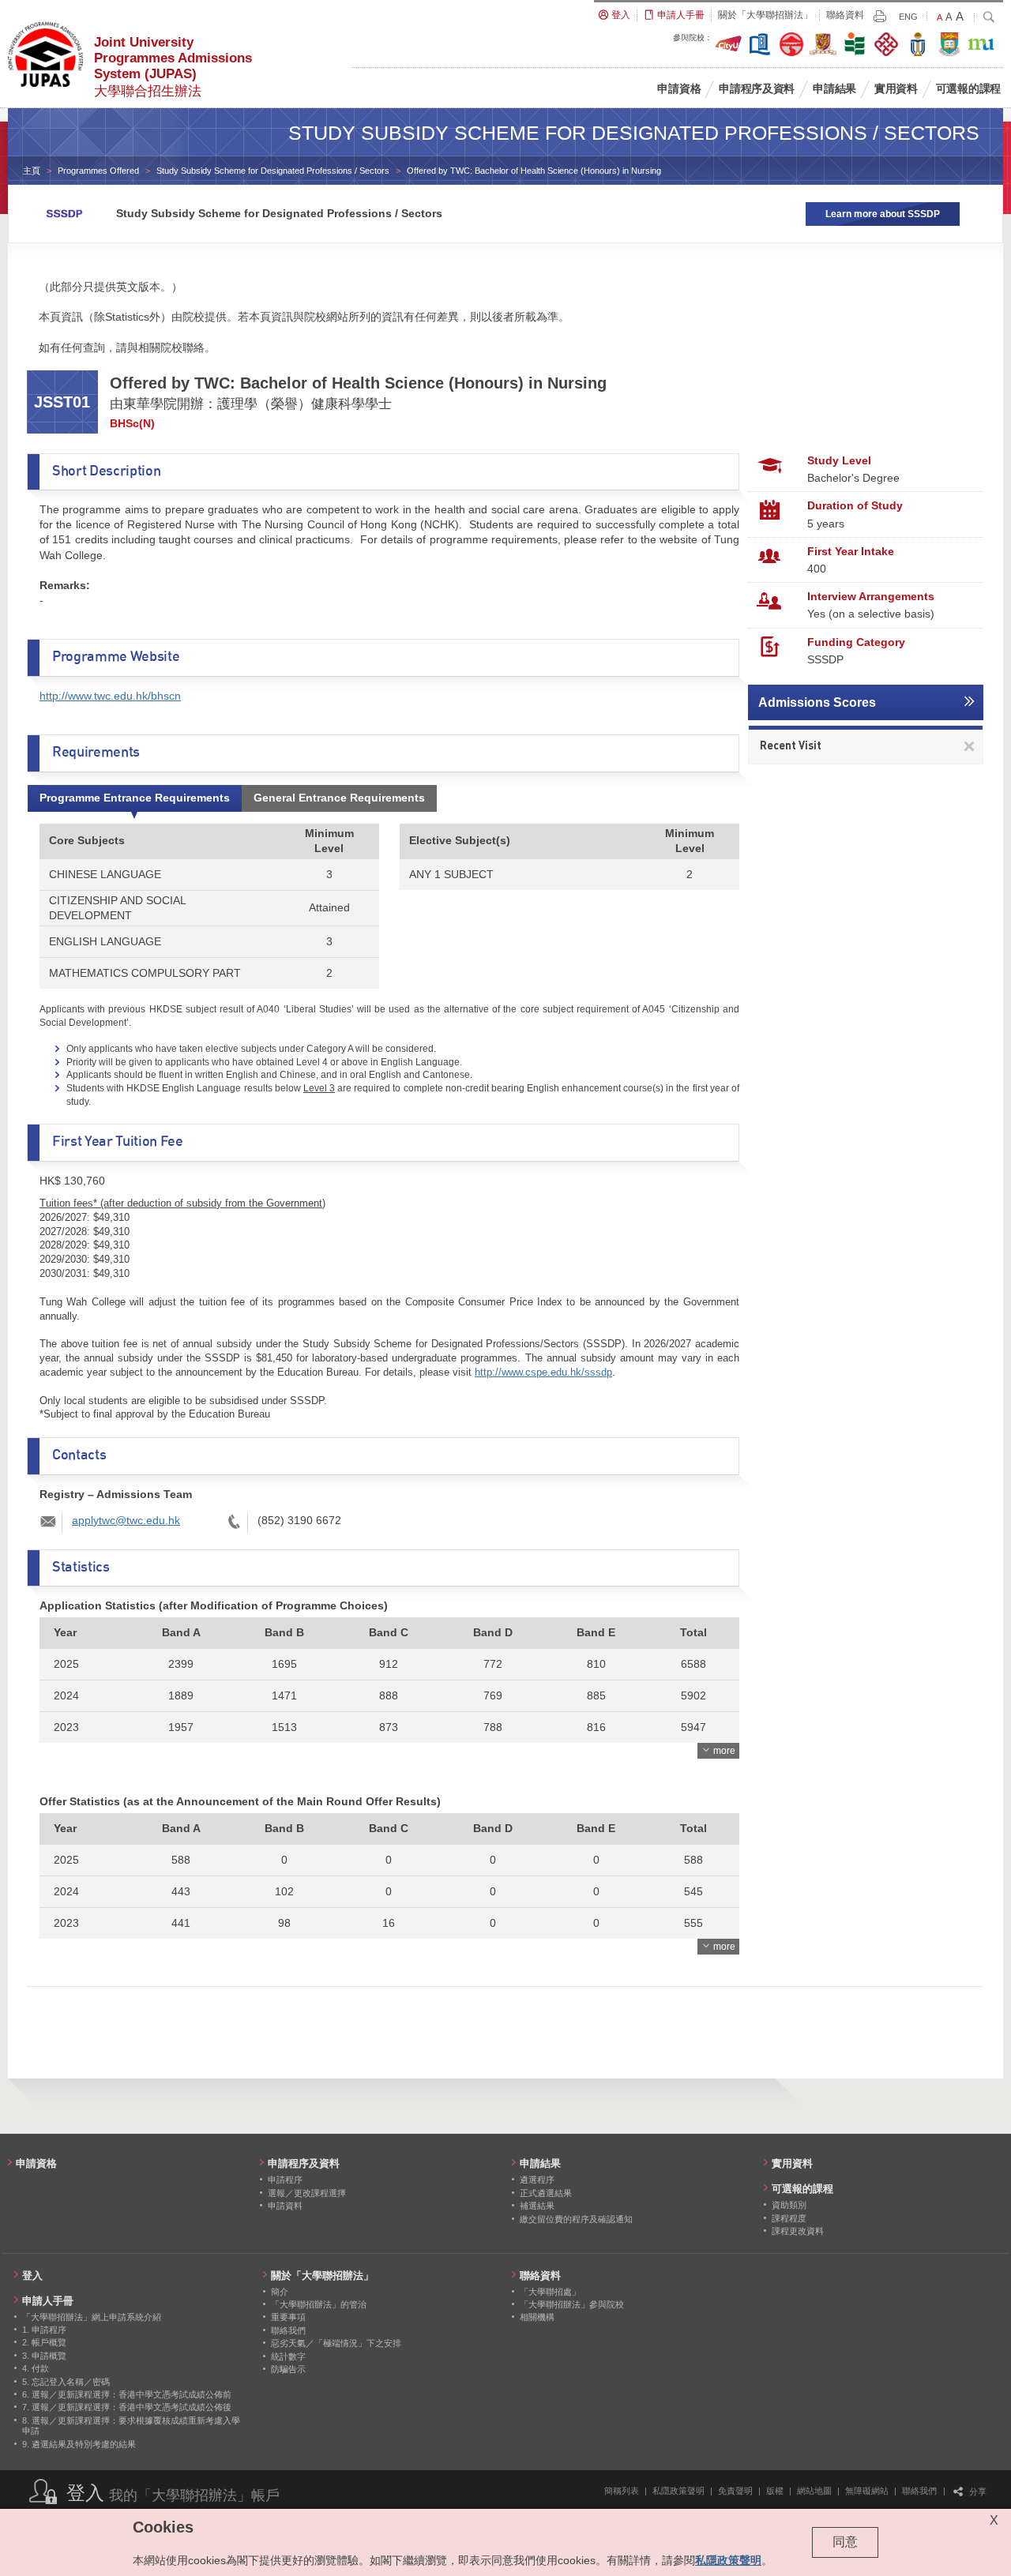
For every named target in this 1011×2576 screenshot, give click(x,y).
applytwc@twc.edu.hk (126, 1520)
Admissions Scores (817, 702)
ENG (908, 17)
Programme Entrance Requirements (135, 798)
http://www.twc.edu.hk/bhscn (110, 696)
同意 (845, 2542)
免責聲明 (735, 2491)
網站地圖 (814, 2491)
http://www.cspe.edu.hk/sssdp (543, 1372)
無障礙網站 (867, 2491)
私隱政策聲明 (678, 2491)
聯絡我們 (919, 2491)
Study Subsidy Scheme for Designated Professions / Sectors (273, 171)
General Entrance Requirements (339, 798)
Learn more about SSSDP (883, 214)
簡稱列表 (622, 2491)
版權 (775, 2491)
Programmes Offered (98, 171)
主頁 (32, 171)
